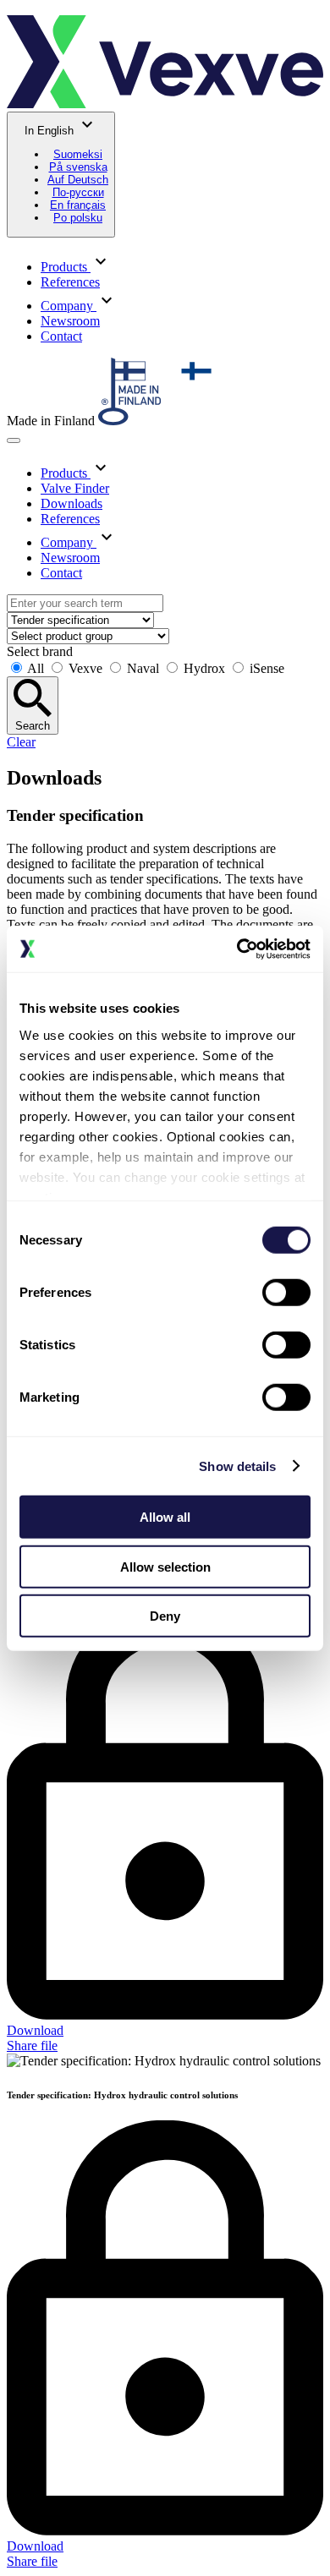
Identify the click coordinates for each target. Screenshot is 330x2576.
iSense (265, 668)
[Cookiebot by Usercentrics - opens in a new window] (237, 949)
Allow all (165, 1517)
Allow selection (165, 1566)
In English (66, 174)
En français (78, 205)
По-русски (78, 192)
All (36, 668)
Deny (165, 1616)
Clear (21, 742)
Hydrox (204, 668)
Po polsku (78, 218)
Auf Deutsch (78, 180)
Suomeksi (78, 154)
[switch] (286, 1293)
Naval (143, 668)
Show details (237, 1466)
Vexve (85, 668)
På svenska (78, 167)
